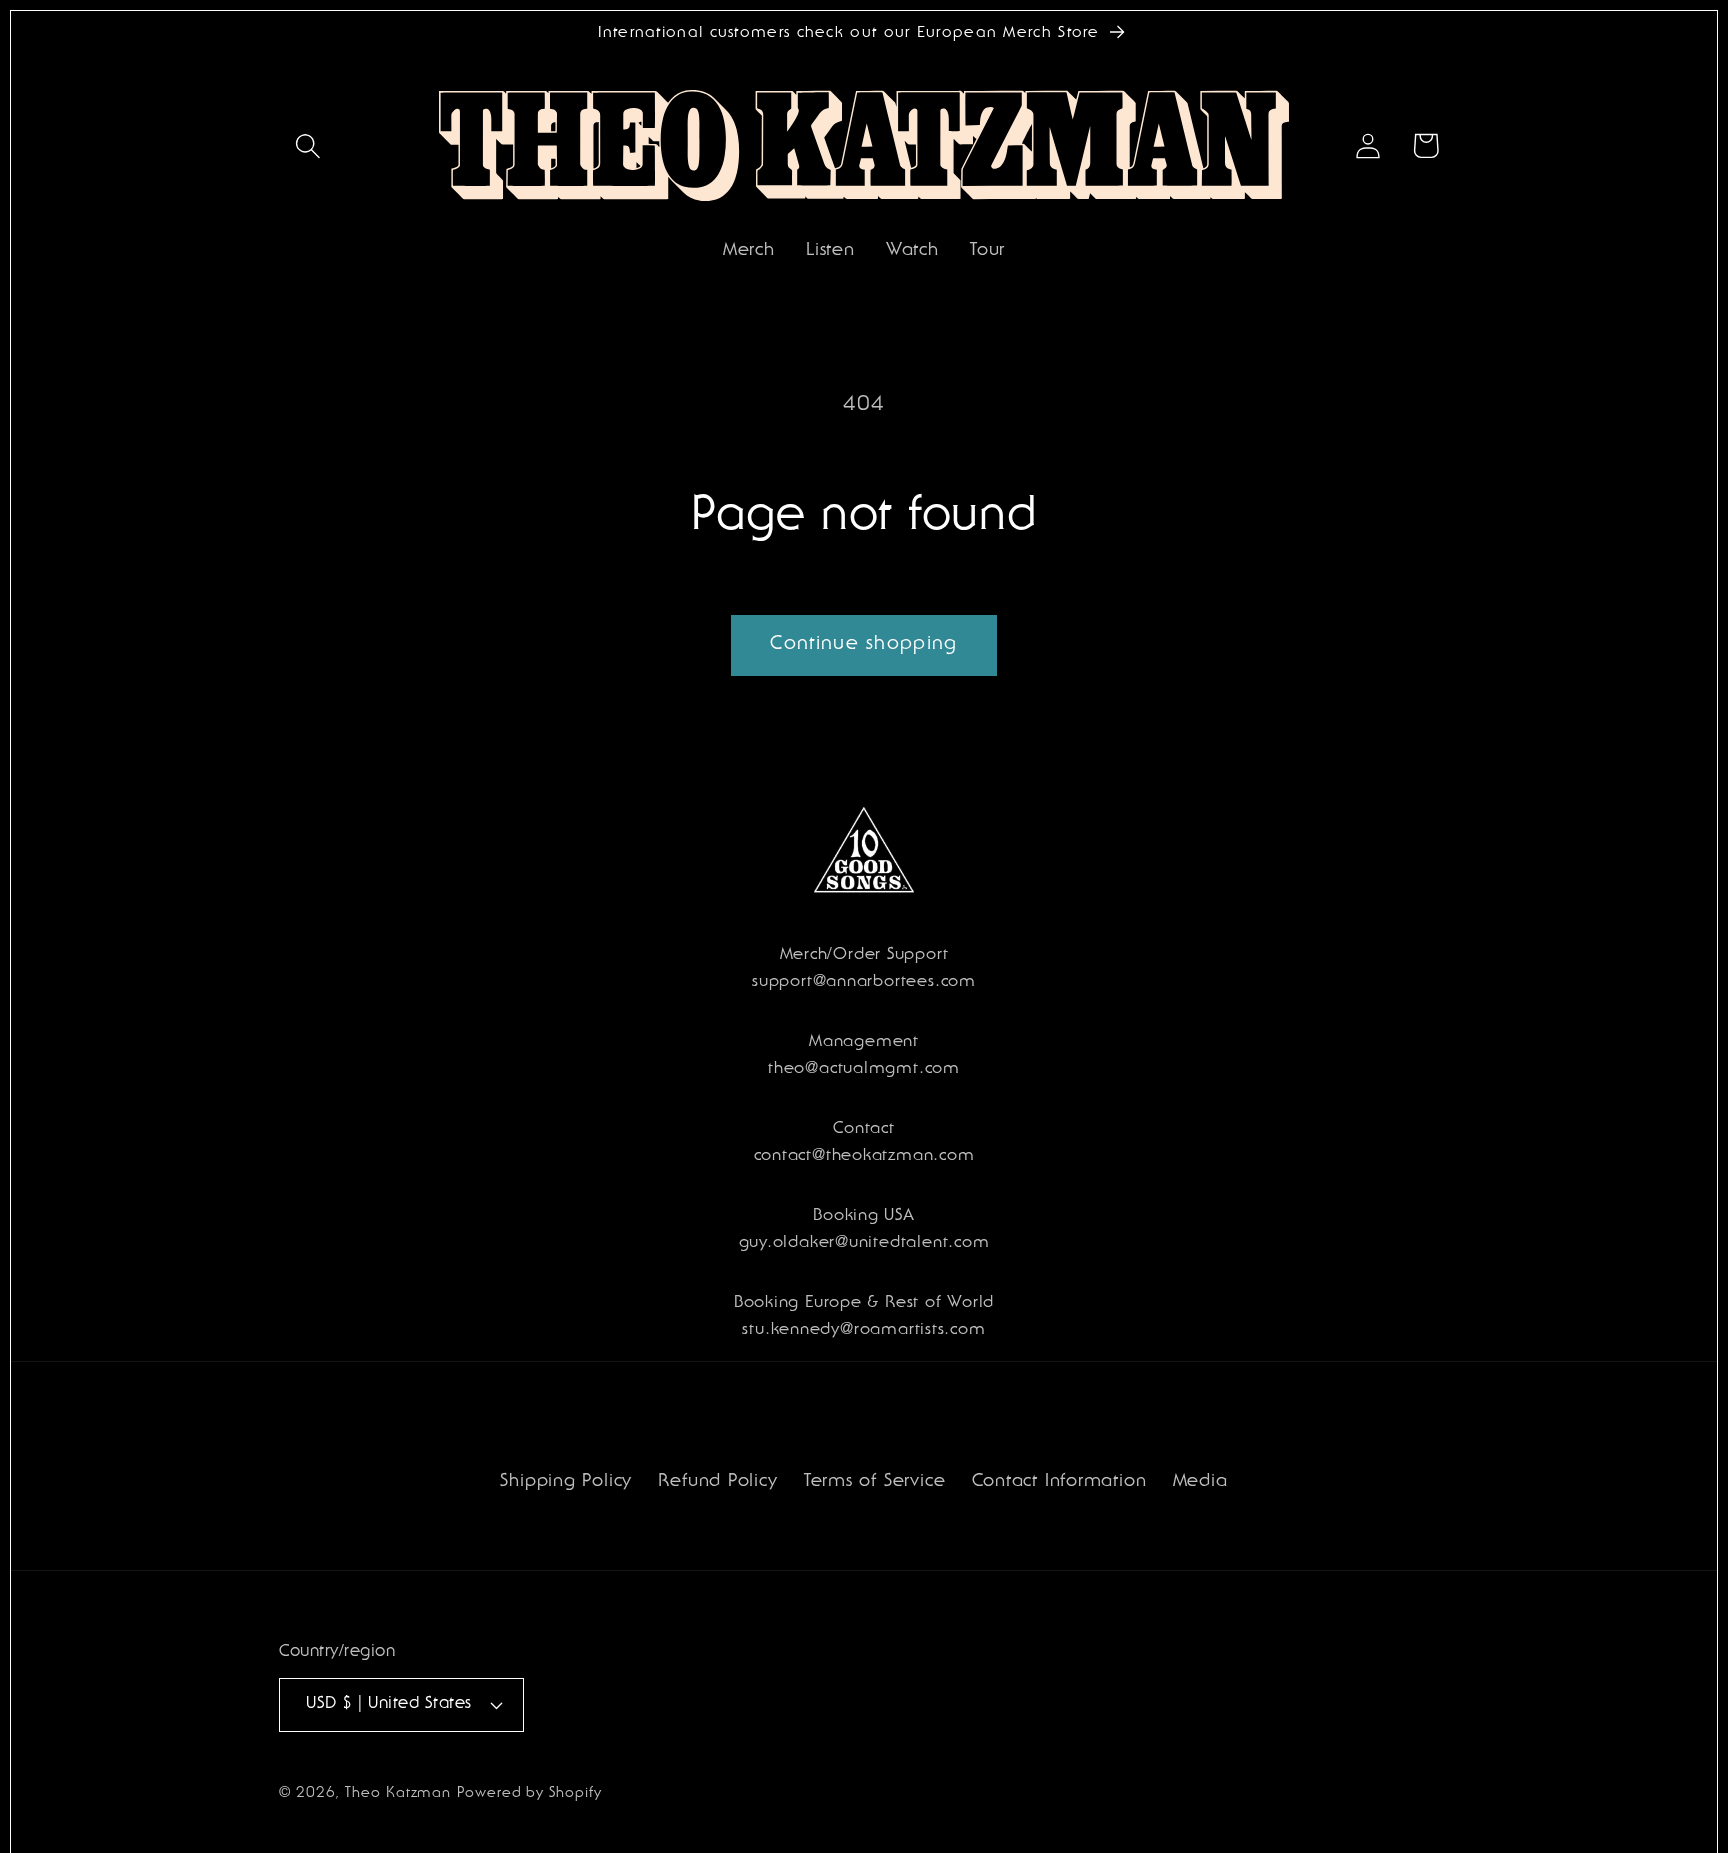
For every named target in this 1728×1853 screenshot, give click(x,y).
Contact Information (1059, 1483)
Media (1200, 1483)
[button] (307, 145)
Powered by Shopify (529, 1794)
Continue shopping (863, 645)
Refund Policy (717, 1483)
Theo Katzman (398, 1794)
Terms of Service (874, 1483)
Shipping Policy (566, 1483)
